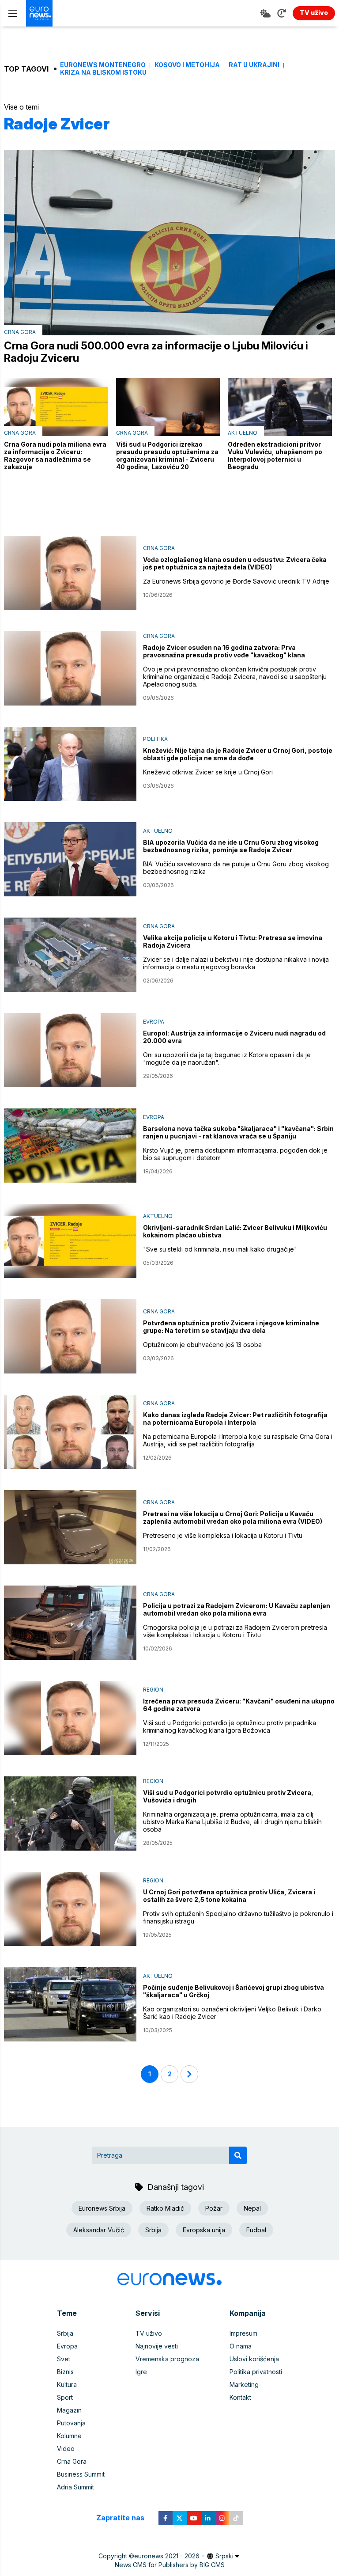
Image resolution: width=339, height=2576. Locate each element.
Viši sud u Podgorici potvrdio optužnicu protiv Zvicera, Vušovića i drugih (228, 1796)
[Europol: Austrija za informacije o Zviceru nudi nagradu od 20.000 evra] (70, 1050)
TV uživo (149, 2333)
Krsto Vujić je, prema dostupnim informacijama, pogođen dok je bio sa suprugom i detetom (235, 1154)
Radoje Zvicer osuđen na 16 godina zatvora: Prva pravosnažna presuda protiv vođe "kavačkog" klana (224, 651)
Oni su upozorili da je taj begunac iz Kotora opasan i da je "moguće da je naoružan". (227, 1058)
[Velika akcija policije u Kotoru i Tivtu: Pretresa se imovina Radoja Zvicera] (70, 955)
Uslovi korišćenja (254, 2359)
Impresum (243, 2333)
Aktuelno (243, 433)
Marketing (244, 2384)
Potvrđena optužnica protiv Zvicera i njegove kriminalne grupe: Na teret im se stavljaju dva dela (231, 1327)
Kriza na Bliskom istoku (103, 72)
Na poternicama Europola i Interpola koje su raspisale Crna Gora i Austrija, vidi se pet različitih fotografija (238, 1440)
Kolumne (69, 2436)
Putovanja (71, 2423)
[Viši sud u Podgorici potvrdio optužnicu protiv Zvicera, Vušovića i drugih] (70, 1813)
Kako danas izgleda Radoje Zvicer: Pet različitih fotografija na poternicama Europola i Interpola (235, 1419)
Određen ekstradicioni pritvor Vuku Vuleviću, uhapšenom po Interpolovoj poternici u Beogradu (275, 455)
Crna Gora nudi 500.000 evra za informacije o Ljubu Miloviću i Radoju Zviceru (156, 352)
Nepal (252, 2208)
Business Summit (81, 2474)
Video (66, 2449)
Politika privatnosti (256, 2372)
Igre (141, 2372)
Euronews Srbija (102, 2208)
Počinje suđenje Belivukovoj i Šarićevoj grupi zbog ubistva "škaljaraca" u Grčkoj (234, 1991)
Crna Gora (20, 332)
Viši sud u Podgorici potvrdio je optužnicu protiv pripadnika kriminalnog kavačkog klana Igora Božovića (230, 1726)
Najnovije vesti (157, 2346)
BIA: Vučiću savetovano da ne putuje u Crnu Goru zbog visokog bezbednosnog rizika (236, 868)
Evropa (154, 1022)
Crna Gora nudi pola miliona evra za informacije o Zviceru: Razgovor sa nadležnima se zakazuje (55, 455)
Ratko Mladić (165, 2208)
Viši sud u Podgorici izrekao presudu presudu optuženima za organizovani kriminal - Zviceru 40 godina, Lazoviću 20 (167, 455)
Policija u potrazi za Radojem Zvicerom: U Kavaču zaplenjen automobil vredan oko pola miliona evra (237, 1609)
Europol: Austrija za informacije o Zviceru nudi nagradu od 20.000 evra (234, 1037)
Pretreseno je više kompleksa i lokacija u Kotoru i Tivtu (223, 1535)
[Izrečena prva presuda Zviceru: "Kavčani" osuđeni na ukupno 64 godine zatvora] (70, 1718)
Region (153, 1690)
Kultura (67, 2384)
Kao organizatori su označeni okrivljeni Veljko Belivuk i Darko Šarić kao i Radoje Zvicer (232, 2013)
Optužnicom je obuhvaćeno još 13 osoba (202, 1345)
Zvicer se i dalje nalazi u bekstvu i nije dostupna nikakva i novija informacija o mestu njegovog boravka (236, 963)
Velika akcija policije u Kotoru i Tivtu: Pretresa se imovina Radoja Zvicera (233, 941)
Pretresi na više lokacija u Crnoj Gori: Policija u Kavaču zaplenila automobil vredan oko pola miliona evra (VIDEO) (233, 1518)
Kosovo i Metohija (187, 65)
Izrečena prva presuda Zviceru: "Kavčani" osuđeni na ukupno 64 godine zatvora (239, 1705)
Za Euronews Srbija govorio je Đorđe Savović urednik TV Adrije (236, 581)
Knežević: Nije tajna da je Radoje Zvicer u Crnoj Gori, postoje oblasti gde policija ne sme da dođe (238, 754)
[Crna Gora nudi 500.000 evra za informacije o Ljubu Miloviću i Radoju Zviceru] (169, 243)
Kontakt (240, 2397)
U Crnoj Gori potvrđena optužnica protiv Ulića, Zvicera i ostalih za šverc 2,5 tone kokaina (229, 1896)
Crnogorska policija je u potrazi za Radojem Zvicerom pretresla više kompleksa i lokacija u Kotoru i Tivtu (235, 1631)
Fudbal (256, 2230)
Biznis (65, 2372)
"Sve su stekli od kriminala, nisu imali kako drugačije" (220, 1249)
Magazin (69, 2410)
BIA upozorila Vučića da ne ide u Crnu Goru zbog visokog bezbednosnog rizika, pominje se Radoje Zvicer (231, 846)
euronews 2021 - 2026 (167, 2556)
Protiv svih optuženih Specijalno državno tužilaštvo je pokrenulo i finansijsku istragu (238, 1917)
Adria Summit (75, 2487)
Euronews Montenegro (103, 65)
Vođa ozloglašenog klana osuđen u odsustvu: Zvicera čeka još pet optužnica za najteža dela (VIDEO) (235, 563)
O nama (241, 2346)
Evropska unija (204, 2230)
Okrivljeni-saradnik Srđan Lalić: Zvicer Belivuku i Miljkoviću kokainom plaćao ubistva (235, 1231)
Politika (155, 739)
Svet (64, 2359)
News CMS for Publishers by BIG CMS (170, 2565)
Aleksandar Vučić (99, 2230)
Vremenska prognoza (167, 2359)
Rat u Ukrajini (254, 65)
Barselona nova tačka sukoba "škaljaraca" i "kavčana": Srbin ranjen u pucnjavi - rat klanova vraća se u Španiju (238, 1132)
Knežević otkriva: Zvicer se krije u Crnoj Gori (208, 772)
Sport (65, 2397)
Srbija (153, 2230)
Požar (214, 2208)
